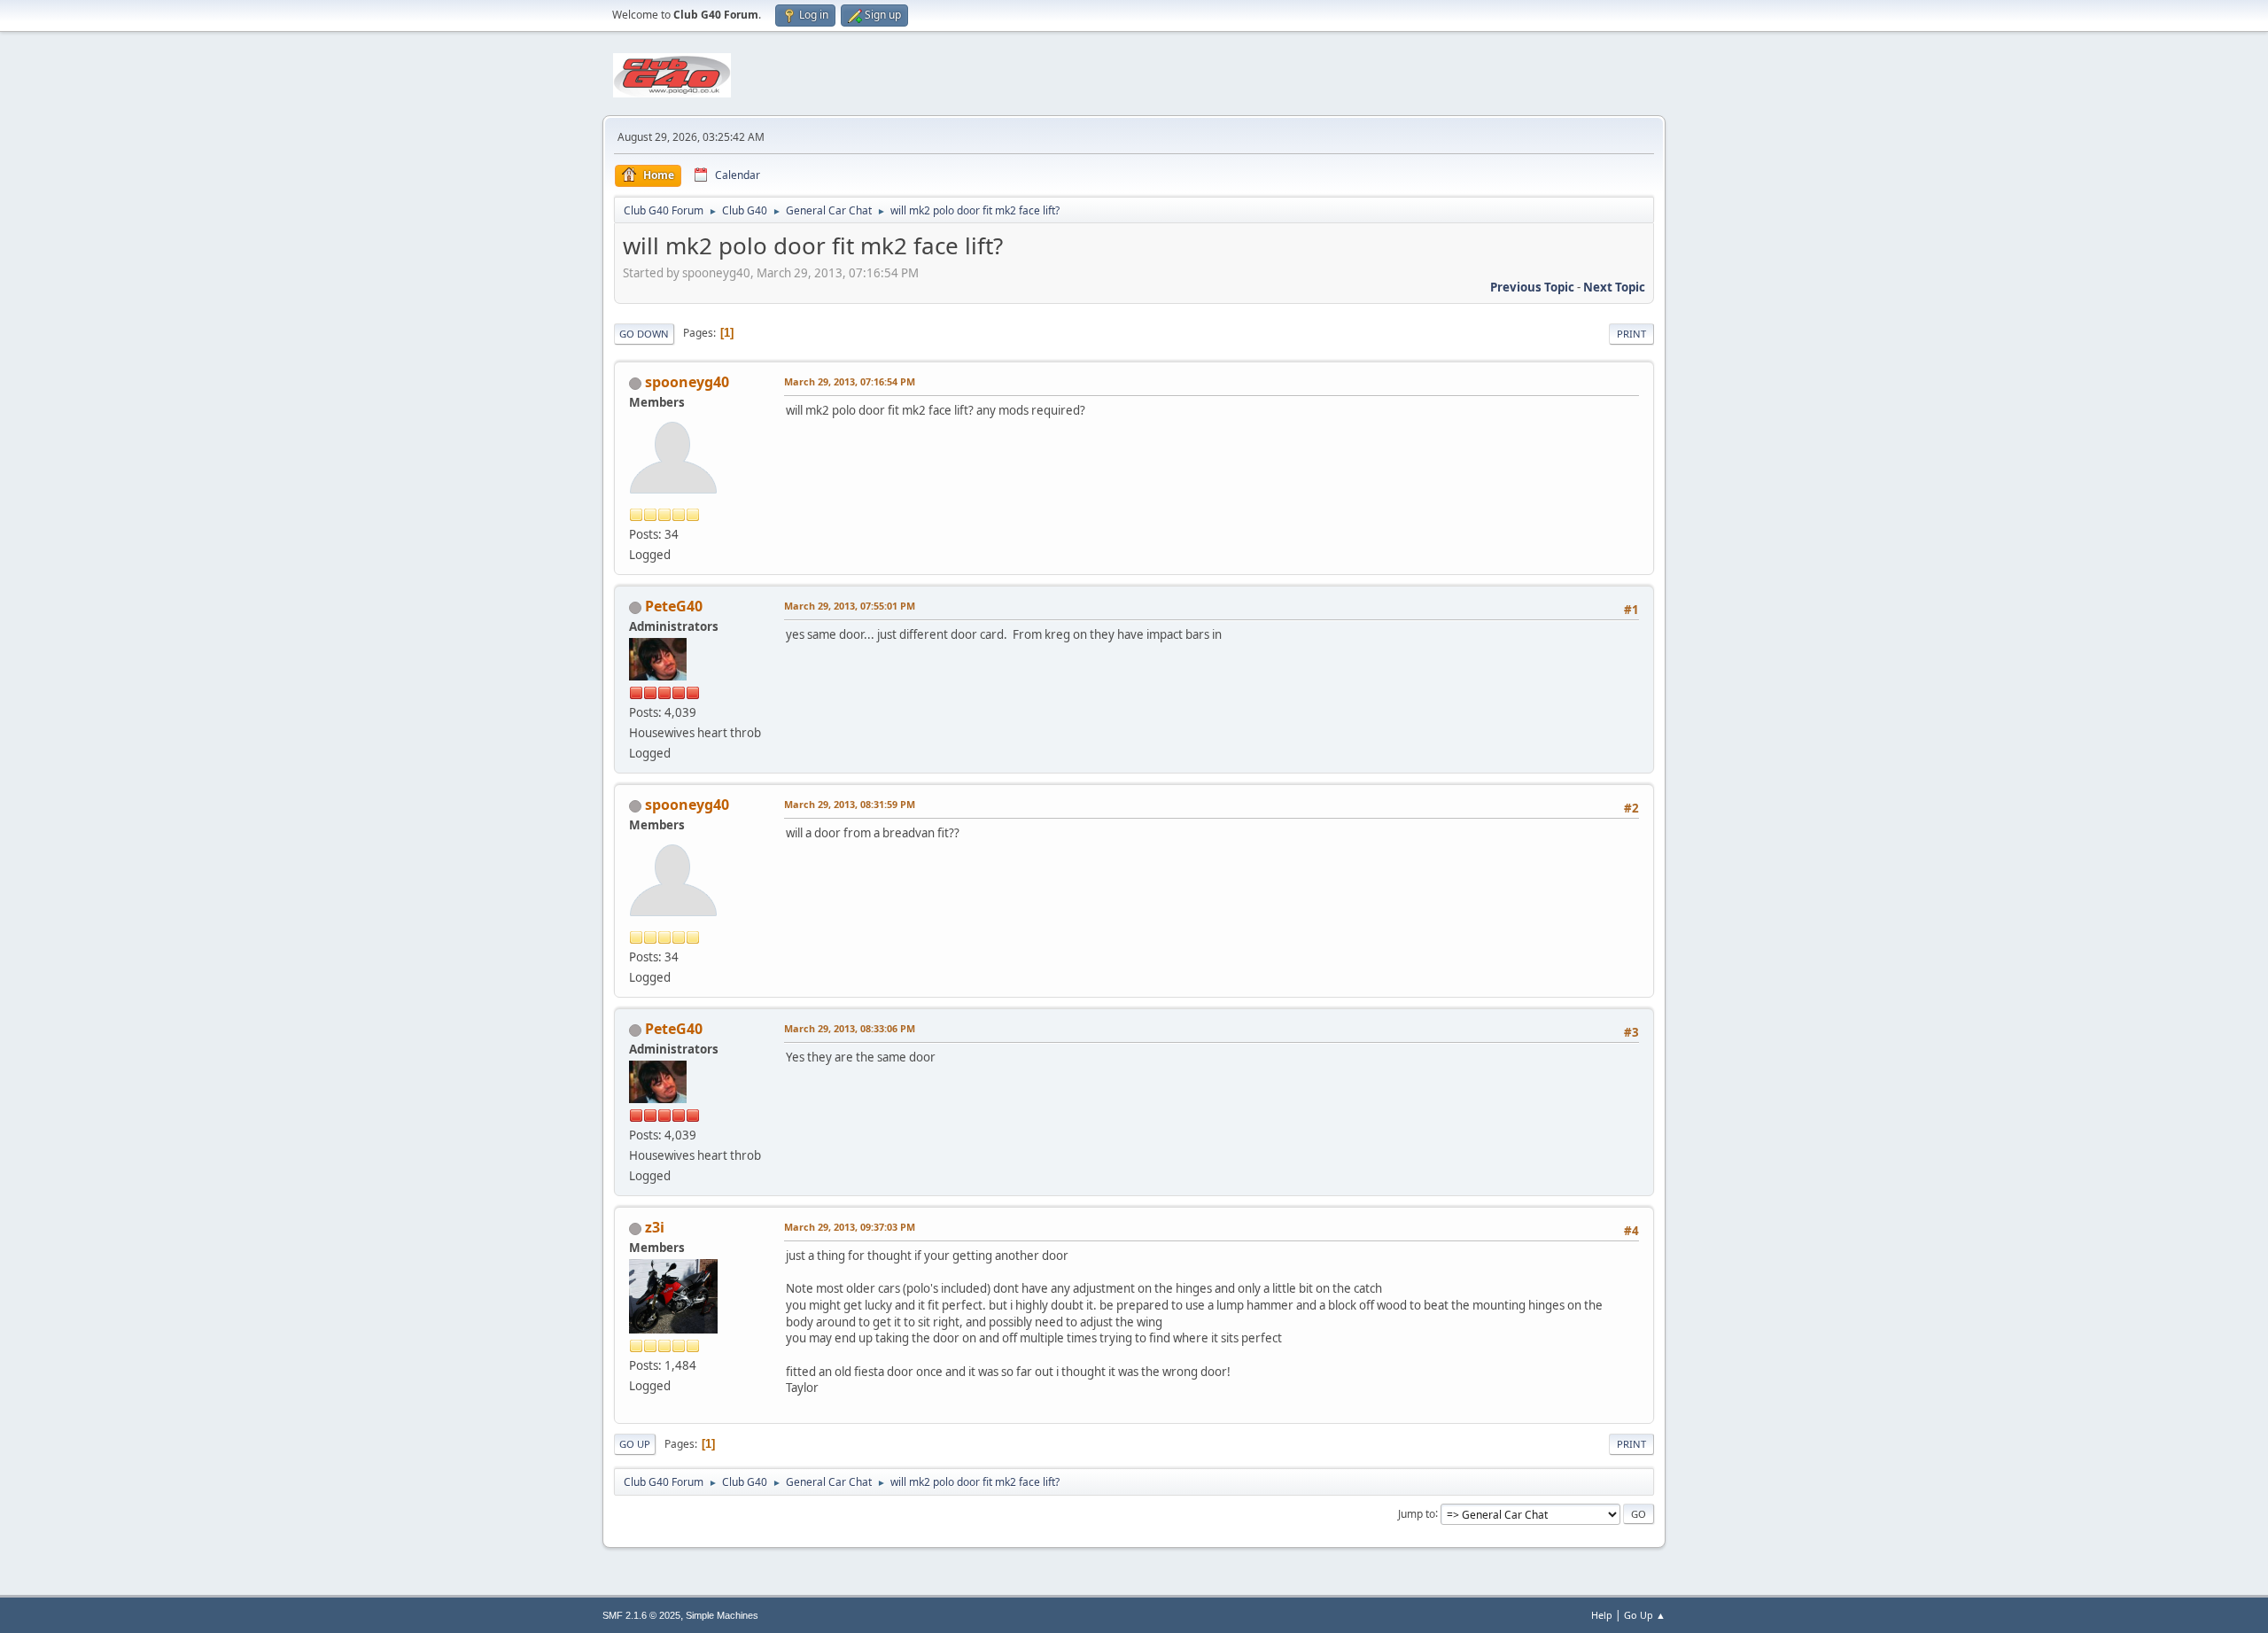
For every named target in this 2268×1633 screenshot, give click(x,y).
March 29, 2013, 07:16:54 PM (850, 381)
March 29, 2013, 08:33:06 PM (850, 1028)
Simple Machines (722, 1615)
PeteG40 (674, 606)
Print (1631, 334)
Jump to (1417, 1513)
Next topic (1614, 287)
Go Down (644, 334)
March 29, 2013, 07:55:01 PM (850, 606)
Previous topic (1532, 287)
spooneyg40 (687, 382)
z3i (655, 1227)
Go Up (635, 1444)
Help (1602, 1615)
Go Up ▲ (1645, 1615)
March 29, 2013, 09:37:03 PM (850, 1227)
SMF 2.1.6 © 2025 (641, 1615)
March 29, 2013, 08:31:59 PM (850, 804)
